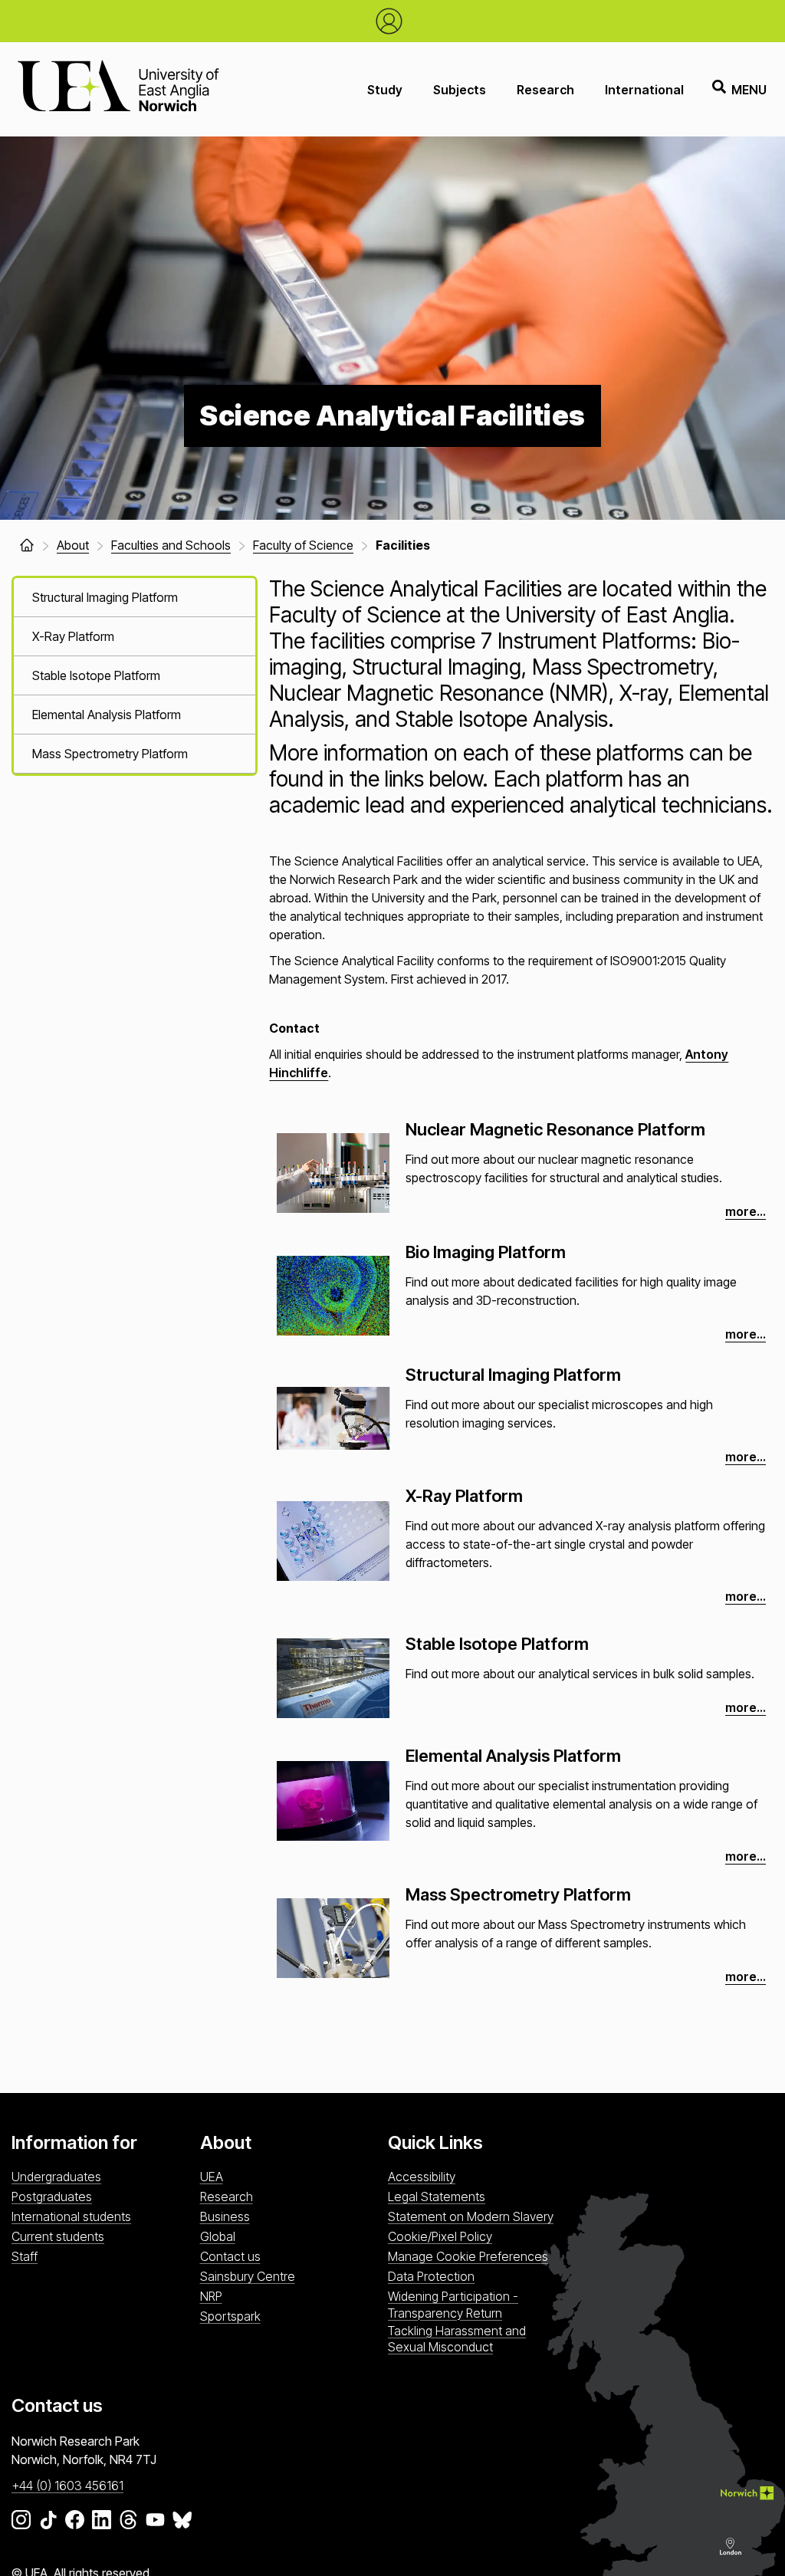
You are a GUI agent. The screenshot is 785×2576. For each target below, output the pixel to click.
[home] (27, 545)
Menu (749, 90)
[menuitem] (135, 598)
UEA (212, 2177)
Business (225, 2216)
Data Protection (431, 2276)
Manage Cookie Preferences (468, 2256)
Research (545, 90)
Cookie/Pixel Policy (440, 2236)
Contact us (230, 2256)
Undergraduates (56, 2177)
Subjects (460, 90)
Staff (25, 2256)
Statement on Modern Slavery (471, 2216)
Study (385, 90)
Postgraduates (52, 2196)
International (644, 90)
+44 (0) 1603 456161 (67, 2486)
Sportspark (230, 2316)
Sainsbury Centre (248, 2276)
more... (746, 1211)
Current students (58, 2236)
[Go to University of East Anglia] (118, 89)
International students (71, 2216)
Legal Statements (437, 2196)
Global (218, 2236)
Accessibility (422, 2177)
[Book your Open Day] (393, 21)
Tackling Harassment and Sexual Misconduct (457, 2339)
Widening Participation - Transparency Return (453, 2304)
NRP (211, 2296)
